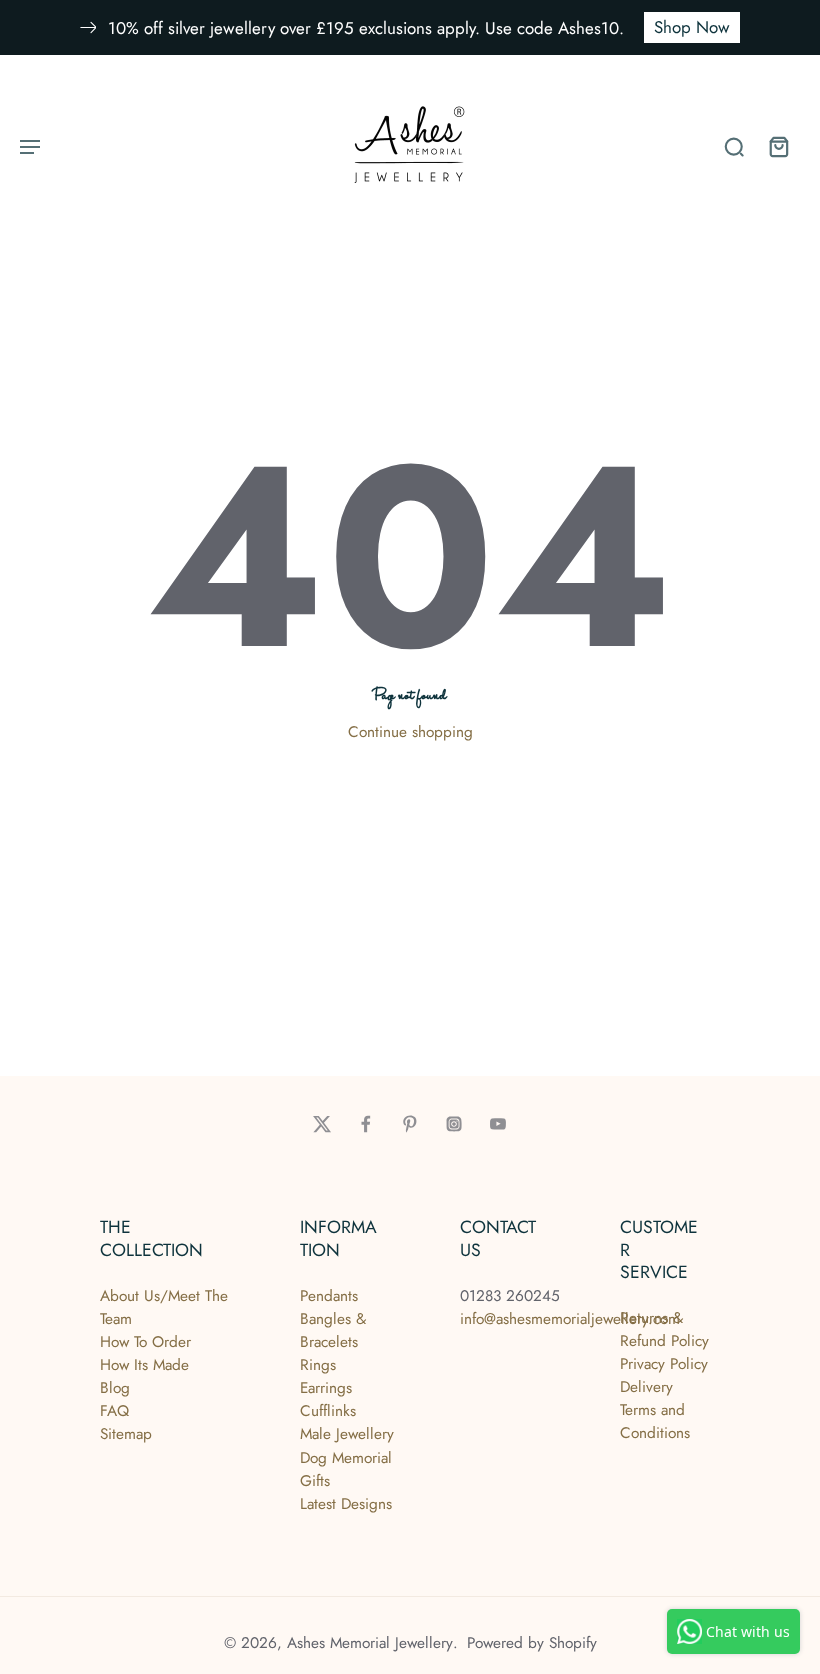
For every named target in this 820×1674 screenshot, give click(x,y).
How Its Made (144, 1365)
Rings (318, 1365)
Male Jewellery (347, 1434)
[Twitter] (322, 1124)
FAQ (114, 1411)
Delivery (646, 1387)
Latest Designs (346, 1504)
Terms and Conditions (655, 1421)
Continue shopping (410, 732)
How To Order (145, 1342)
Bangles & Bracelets (333, 1330)
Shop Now (692, 27)
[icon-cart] (778, 146)
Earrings (326, 1388)
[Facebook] (366, 1124)
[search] (734, 146)
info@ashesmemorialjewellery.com (570, 1319)
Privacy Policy (664, 1364)
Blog (115, 1388)
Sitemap (126, 1434)
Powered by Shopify (532, 1643)
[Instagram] (454, 1124)
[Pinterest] (410, 1124)
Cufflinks (328, 1411)
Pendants (329, 1296)
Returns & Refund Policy (664, 1329)
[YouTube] (498, 1124)
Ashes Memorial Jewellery (370, 1643)
